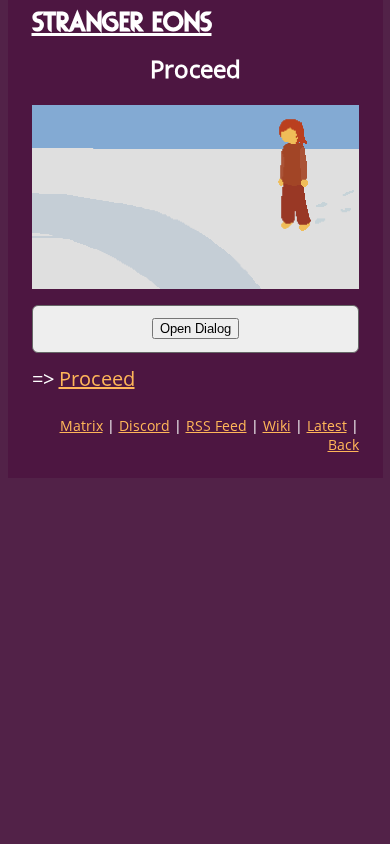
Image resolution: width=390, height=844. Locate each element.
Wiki (277, 425)
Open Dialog (195, 328)
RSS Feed (216, 425)
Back (343, 444)
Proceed (97, 378)
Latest (327, 425)
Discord (144, 425)
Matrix (81, 425)
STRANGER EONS (122, 21)
